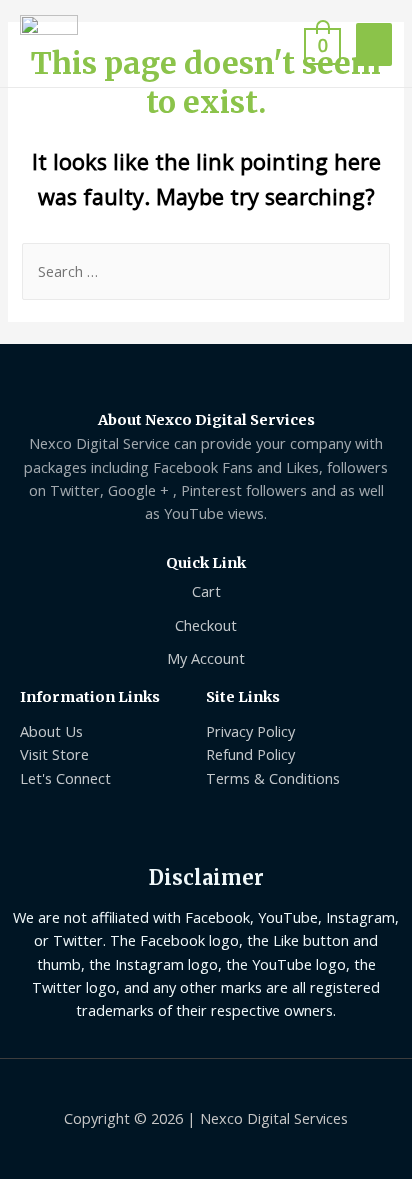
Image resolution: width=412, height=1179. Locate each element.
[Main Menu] (374, 44)
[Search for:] (205, 271)
